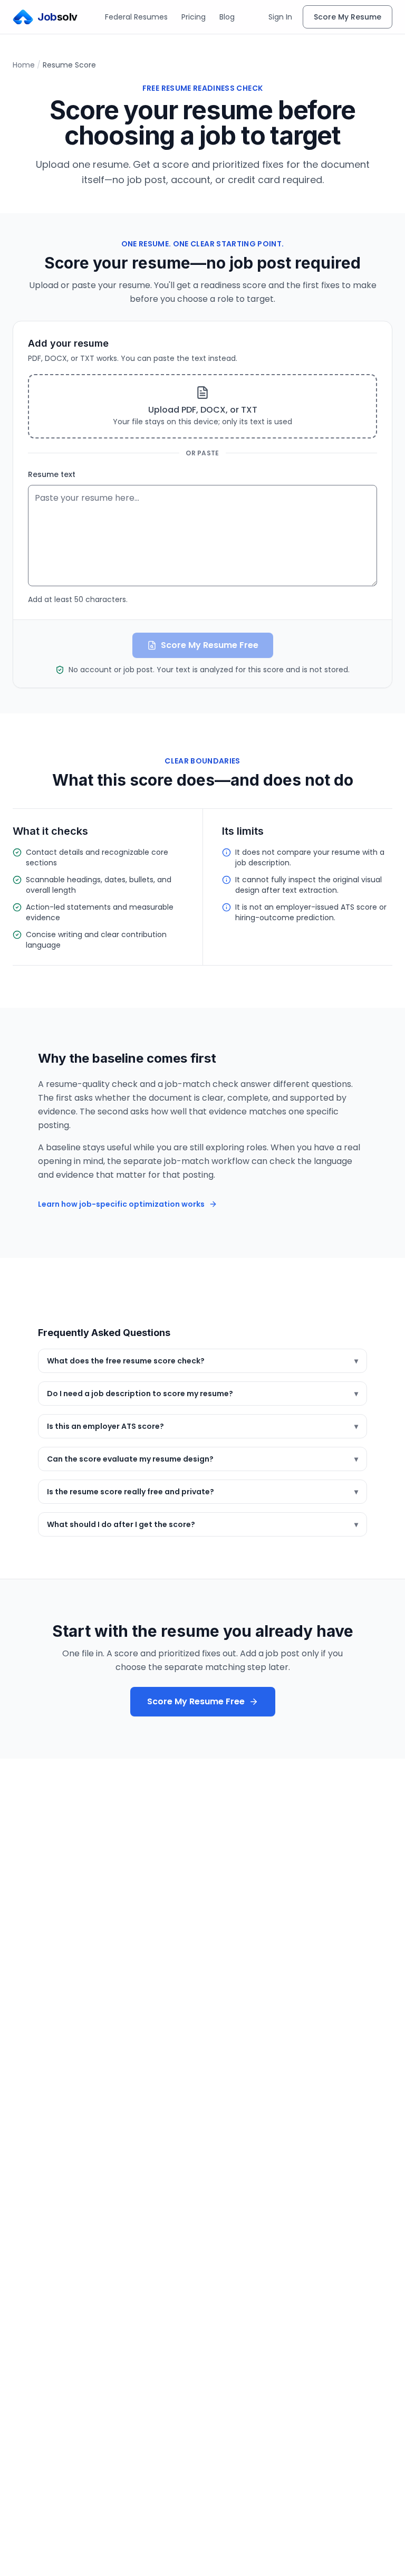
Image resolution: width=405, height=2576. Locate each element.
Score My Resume (348, 17)
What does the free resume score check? (202, 1361)
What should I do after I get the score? (202, 1524)
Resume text (52, 474)
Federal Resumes (136, 17)
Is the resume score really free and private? (202, 1492)
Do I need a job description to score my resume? (202, 1394)
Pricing (194, 17)
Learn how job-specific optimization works (121, 1204)
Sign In (280, 17)
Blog (227, 17)
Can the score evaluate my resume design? (202, 1459)
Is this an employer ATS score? (202, 1426)
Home (24, 65)
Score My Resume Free (196, 1701)
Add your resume (68, 343)
